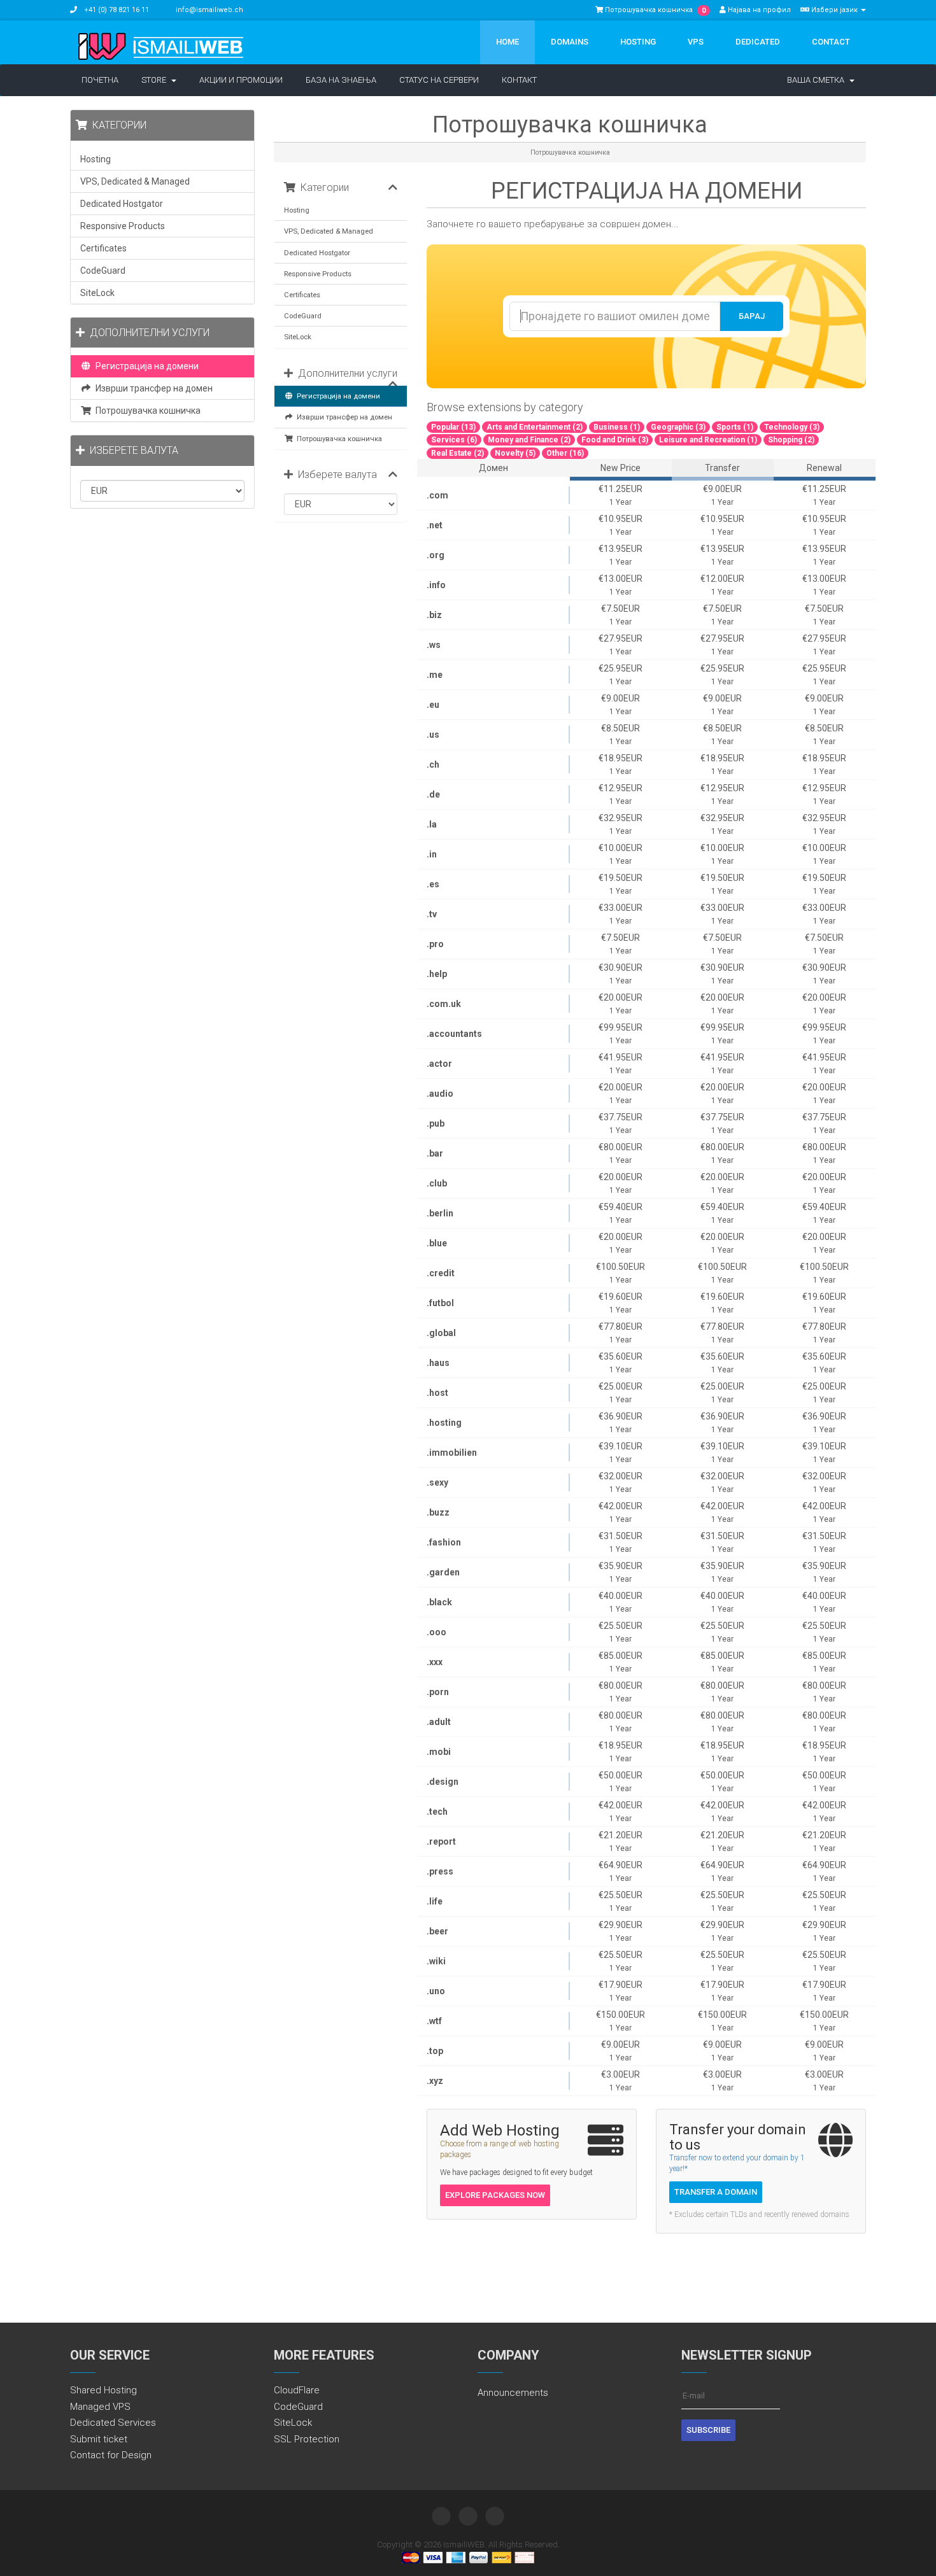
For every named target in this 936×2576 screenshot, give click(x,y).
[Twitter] (441, 2516)
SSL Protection (307, 2439)
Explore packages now (495, 2195)
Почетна (100, 80)
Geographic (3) (678, 427)
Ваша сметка (818, 80)
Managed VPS (100, 2407)
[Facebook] (468, 2516)
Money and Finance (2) (529, 440)
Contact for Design (111, 2455)
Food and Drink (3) (615, 440)
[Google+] (495, 2516)
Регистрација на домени (337, 396)
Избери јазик (834, 10)
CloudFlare (297, 2390)
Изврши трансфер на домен (343, 417)
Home (507, 42)
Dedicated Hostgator (317, 253)
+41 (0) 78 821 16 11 (116, 10)
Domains (570, 42)
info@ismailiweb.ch (209, 10)
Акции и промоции (241, 80)
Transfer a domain (716, 2192)
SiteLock (298, 337)
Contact (831, 42)
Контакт (519, 80)
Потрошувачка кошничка (337, 439)
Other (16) (565, 453)
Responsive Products (318, 274)
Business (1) (617, 427)
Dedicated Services (113, 2423)
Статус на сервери (439, 80)
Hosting (638, 42)
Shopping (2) (791, 440)
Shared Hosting (103, 2390)
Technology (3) (792, 427)
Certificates (302, 295)
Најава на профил (758, 10)
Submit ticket (99, 2439)
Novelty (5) (515, 453)
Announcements (513, 2393)
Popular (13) (453, 427)
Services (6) (454, 440)
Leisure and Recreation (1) (708, 440)
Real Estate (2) (457, 453)
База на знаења (341, 80)
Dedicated (758, 42)
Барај (752, 316)
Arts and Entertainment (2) (535, 427)
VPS (696, 42)
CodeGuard (303, 316)
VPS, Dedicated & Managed (329, 231)
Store (156, 80)
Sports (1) (735, 427)
